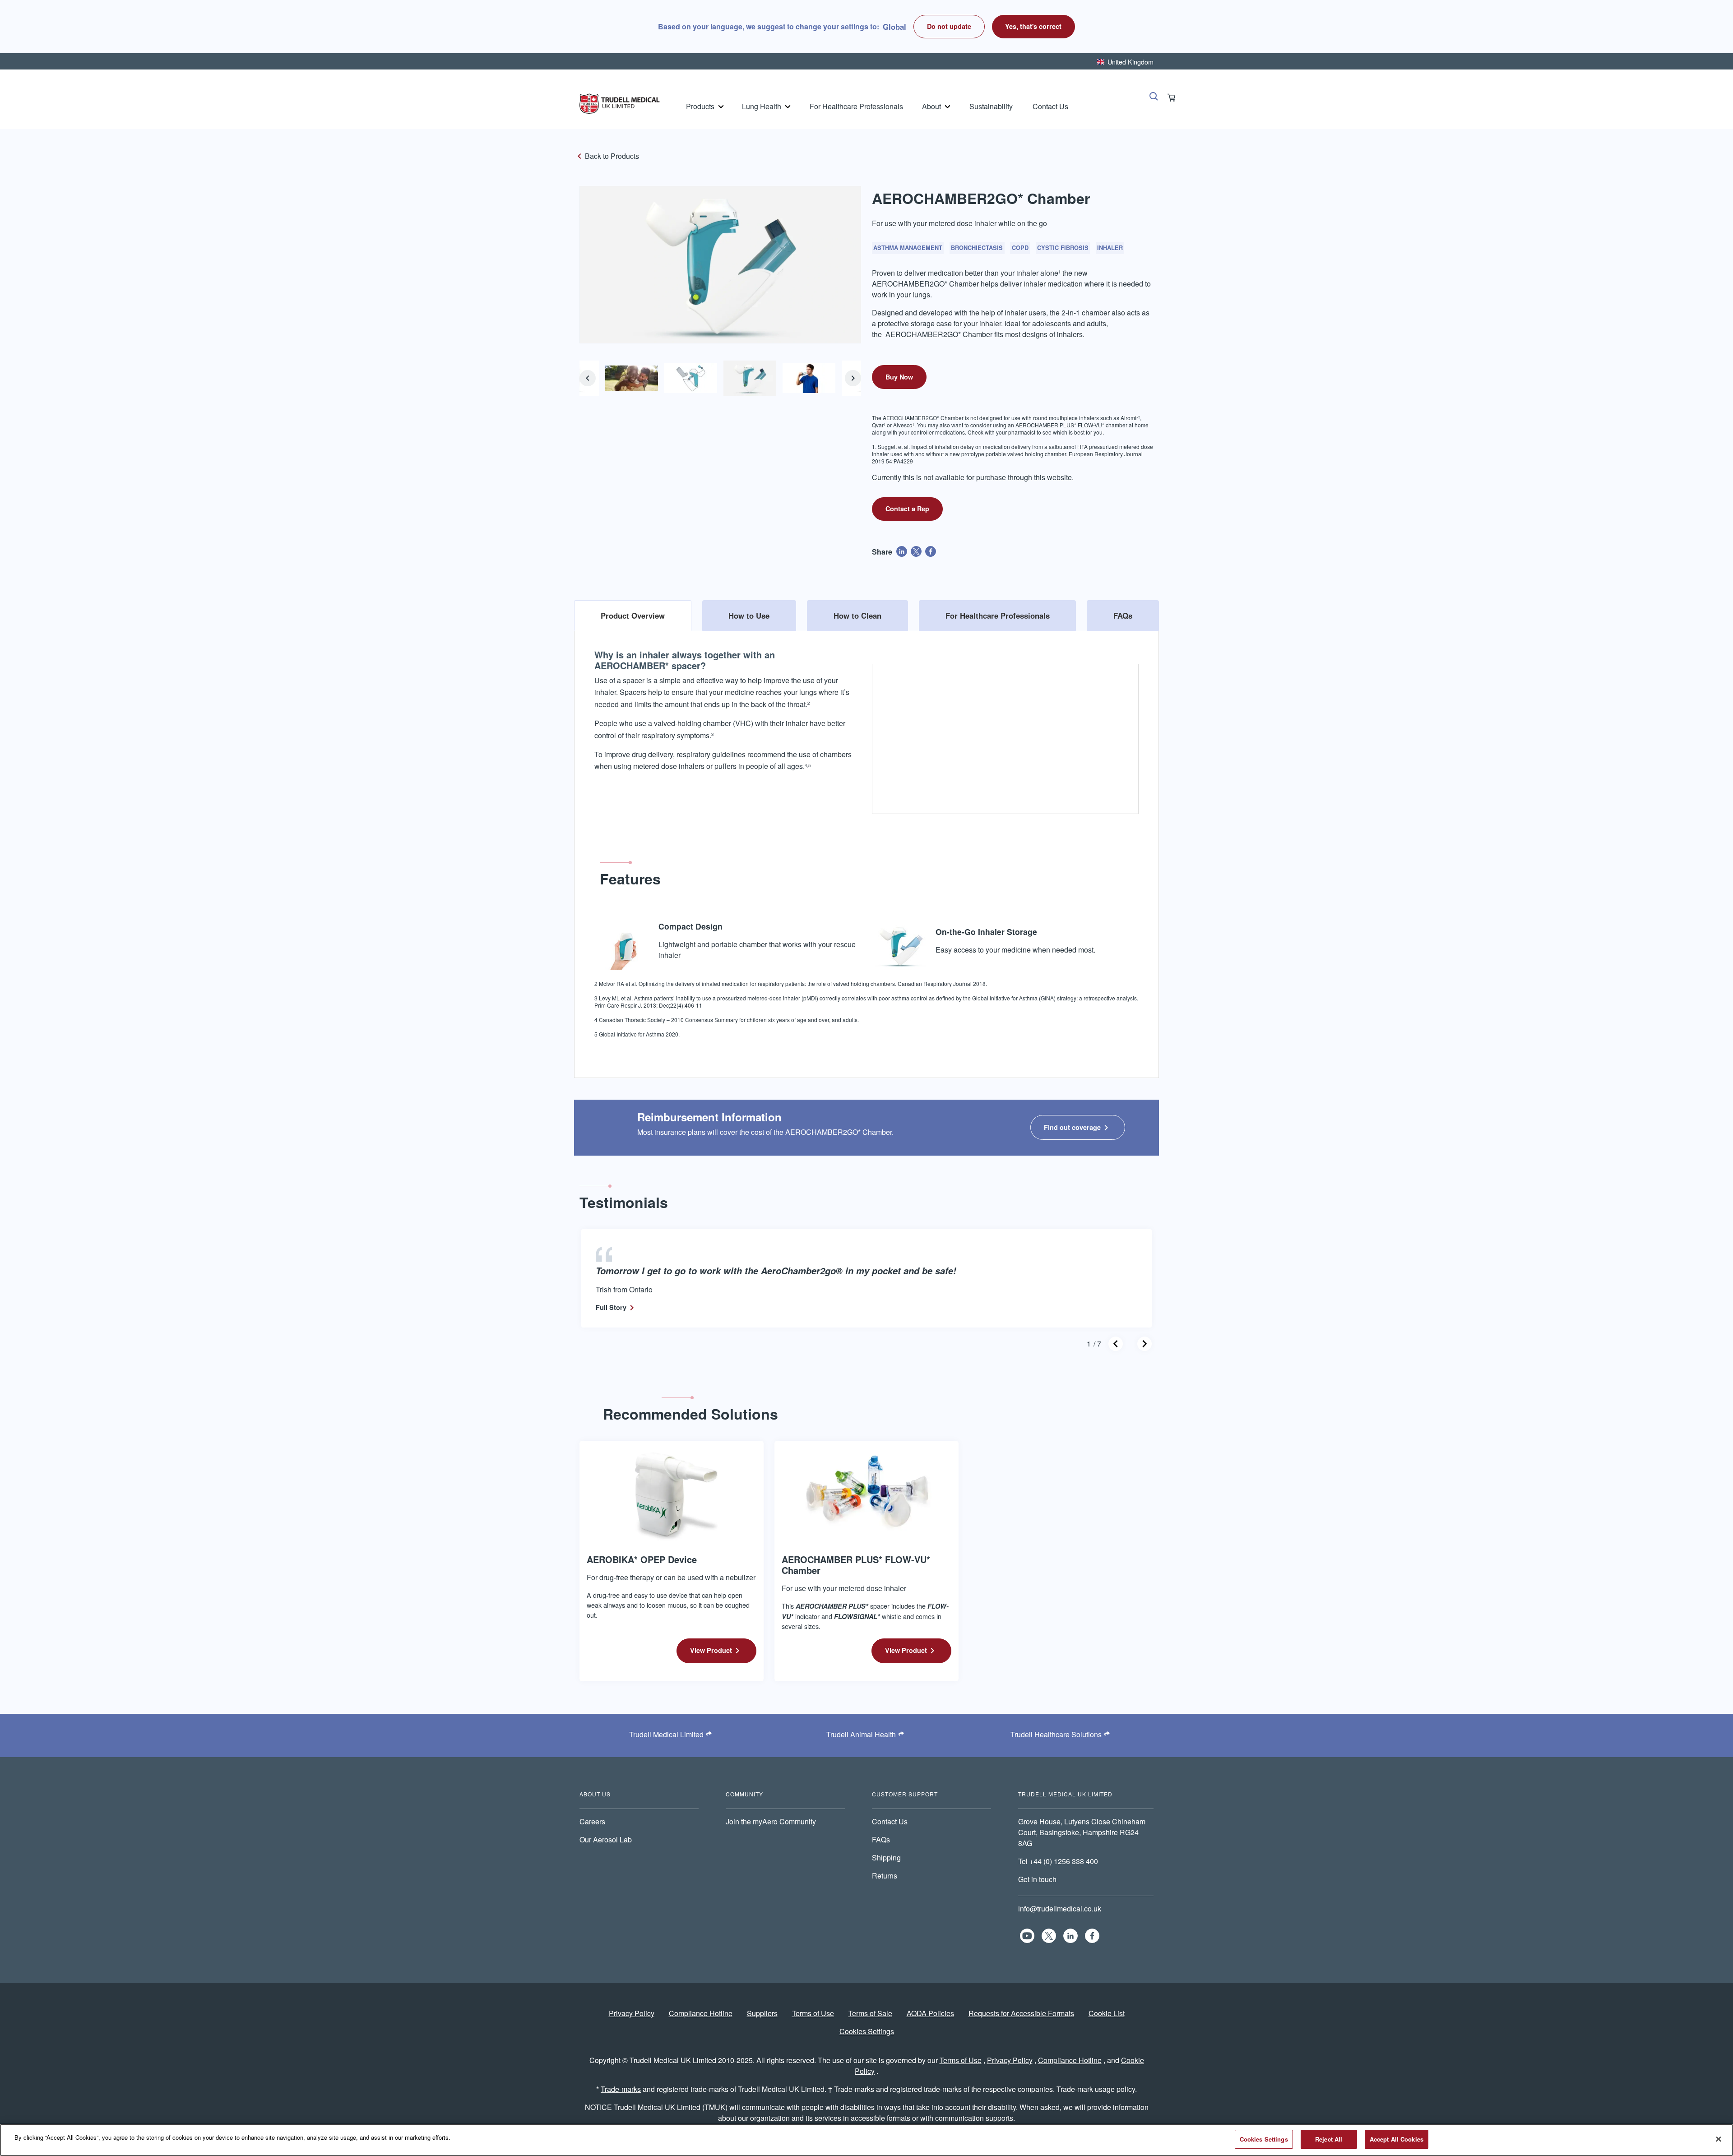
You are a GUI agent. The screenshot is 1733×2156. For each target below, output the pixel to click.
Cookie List (1107, 2013)
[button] (1034, 27)
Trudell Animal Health (861, 1734)
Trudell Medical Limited (666, 1734)
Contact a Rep (907, 509)
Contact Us (1050, 106)
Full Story (611, 1307)
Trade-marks (621, 2089)
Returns (885, 1876)
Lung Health (762, 106)
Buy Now (899, 377)
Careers (592, 1821)
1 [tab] (1089, 1344)
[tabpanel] (866, 847)
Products (700, 106)
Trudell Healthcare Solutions (1056, 1734)
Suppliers (762, 2013)
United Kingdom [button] (1131, 62)
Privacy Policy (632, 2013)
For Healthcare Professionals (856, 106)
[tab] (633, 615)
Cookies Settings (867, 2031)
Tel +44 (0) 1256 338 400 (1058, 1861)
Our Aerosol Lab (606, 1839)
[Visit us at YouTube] (1027, 1936)
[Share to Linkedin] (902, 551)
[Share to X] (916, 551)
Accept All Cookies (1397, 2139)
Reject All (1329, 2139)
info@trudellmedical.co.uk (1060, 1908)
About (931, 106)
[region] (866, 2140)
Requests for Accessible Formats (1021, 2013)
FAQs (881, 1839)
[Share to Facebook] (931, 551)
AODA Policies (930, 2013)
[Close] (1719, 2139)
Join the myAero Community (771, 1821)
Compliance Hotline (701, 2013)
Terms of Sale (870, 2013)
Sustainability (991, 106)
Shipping (886, 1858)
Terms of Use (813, 2013)
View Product (711, 1650)
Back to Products (612, 156)
